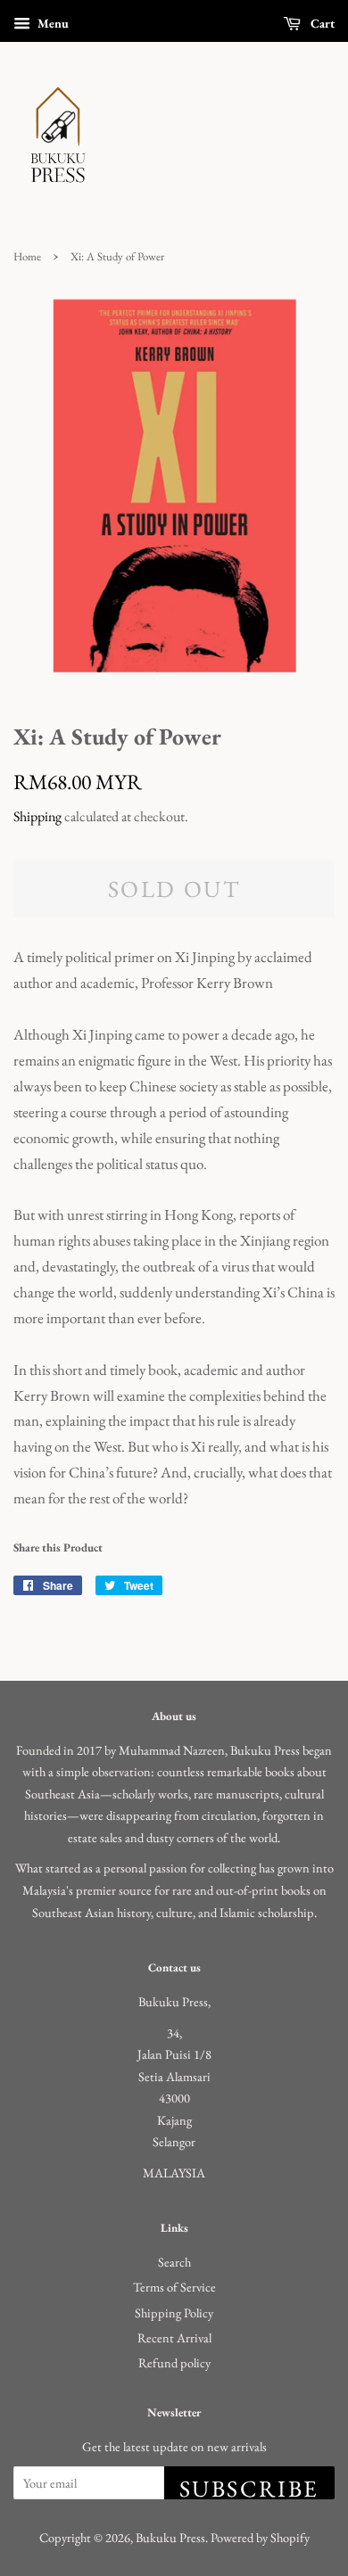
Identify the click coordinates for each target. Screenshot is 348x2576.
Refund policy (174, 2362)
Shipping (37, 816)
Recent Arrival (174, 2337)
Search (174, 2262)
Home (27, 256)
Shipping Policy (174, 2313)
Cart (321, 23)
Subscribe (249, 2486)
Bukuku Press (170, 2537)
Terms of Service (174, 2287)
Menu (52, 23)
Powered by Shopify (260, 2537)
